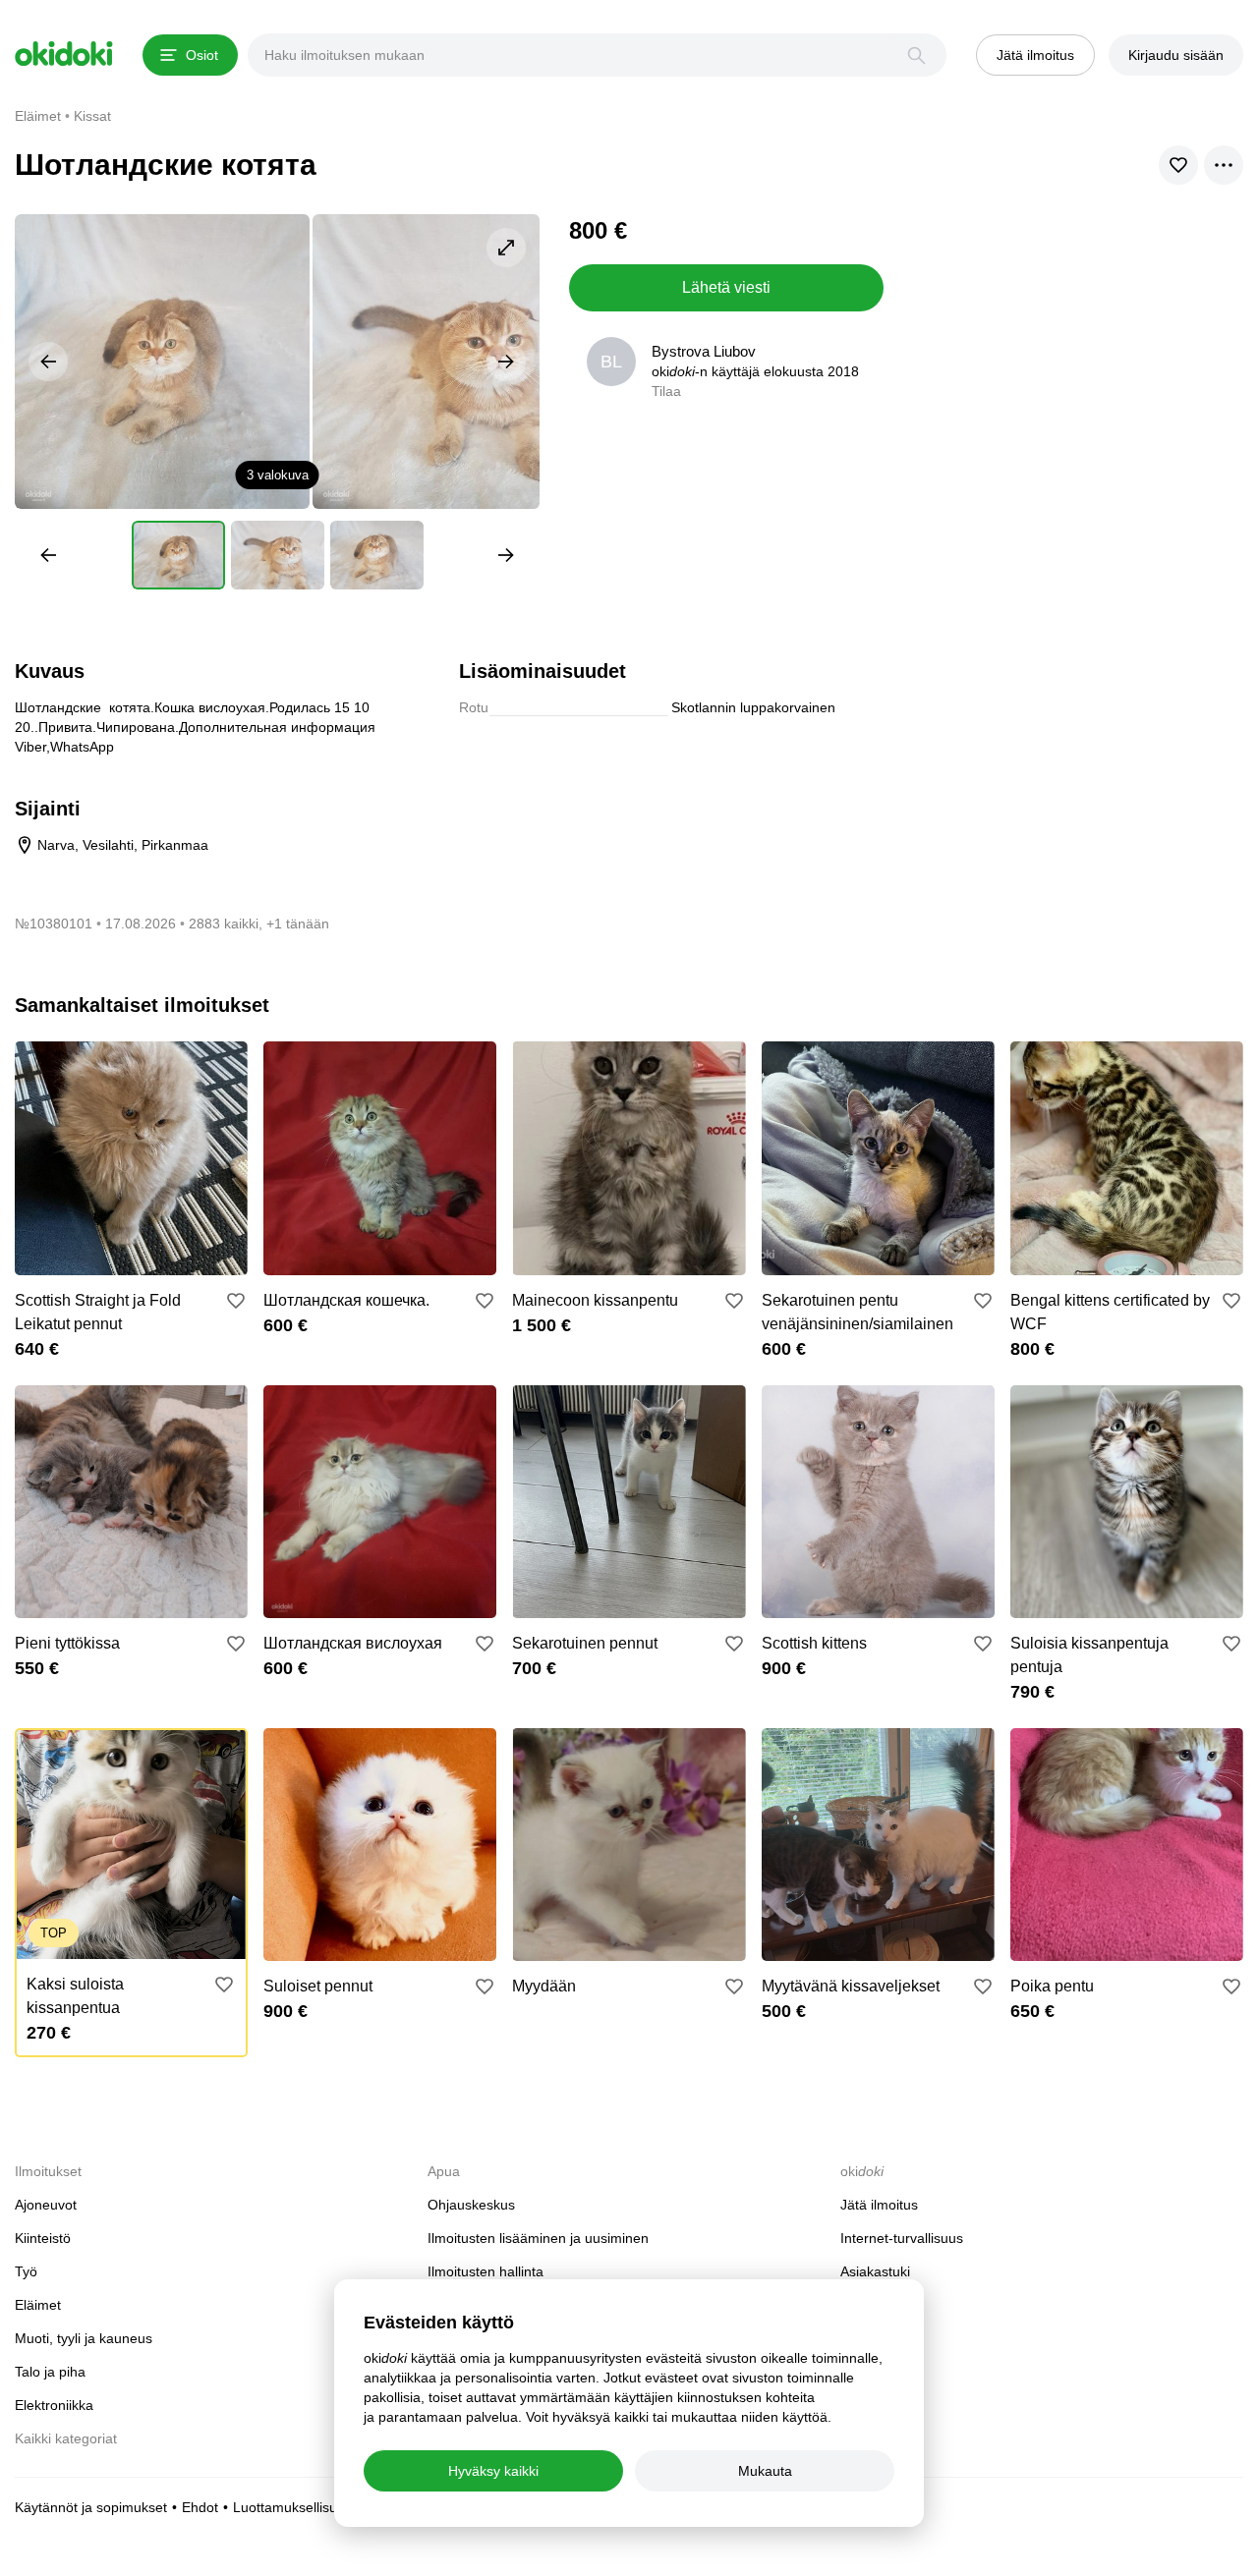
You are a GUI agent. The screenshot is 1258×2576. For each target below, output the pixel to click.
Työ (26, 2271)
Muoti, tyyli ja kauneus (84, 2338)
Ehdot (200, 2507)
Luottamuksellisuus (292, 2507)
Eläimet (38, 2305)
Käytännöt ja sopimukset (91, 2507)
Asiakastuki (875, 2271)
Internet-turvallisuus (902, 2238)
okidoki (64, 54)
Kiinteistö (43, 2238)
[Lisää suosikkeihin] (236, 1301)
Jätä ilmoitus (879, 2205)
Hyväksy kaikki (493, 2471)
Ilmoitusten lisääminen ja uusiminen (538, 2238)
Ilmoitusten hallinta (486, 2271)
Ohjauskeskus (471, 2205)
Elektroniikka (54, 2405)
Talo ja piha (50, 2372)
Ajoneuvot (46, 2205)
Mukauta (765, 2471)
